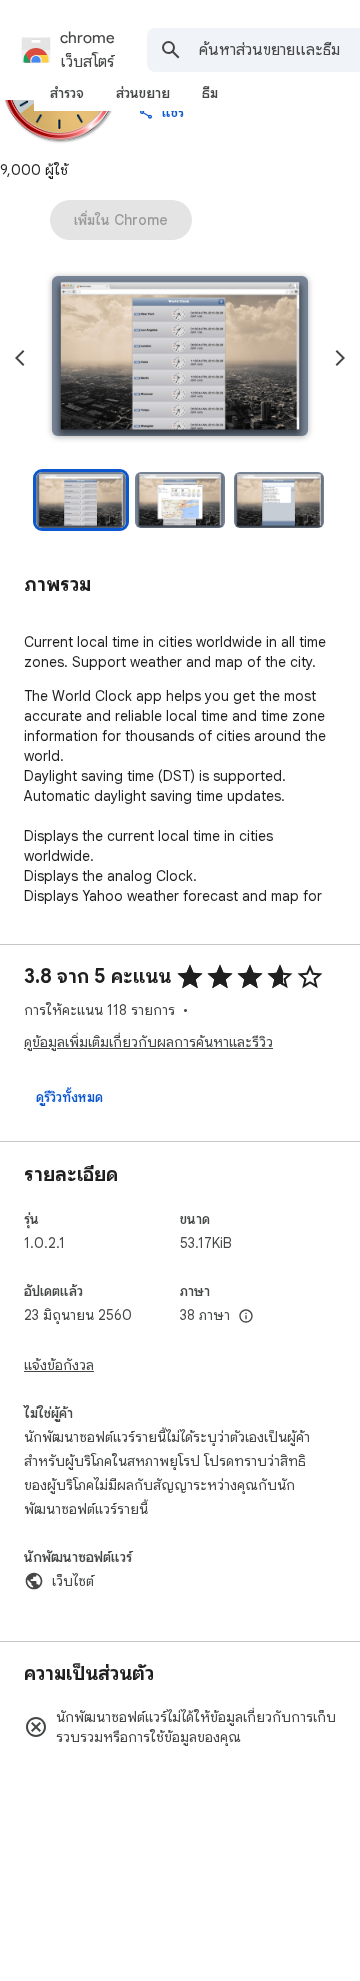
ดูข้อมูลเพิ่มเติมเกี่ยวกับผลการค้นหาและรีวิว (148, 1042)
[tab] (67, 93)
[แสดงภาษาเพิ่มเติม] (246, 1317)
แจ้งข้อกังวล (59, 1365)
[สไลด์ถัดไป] (340, 358)
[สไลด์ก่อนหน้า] (20, 358)
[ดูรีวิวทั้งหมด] (69, 1097)
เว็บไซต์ (73, 1581)
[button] (180, 358)
